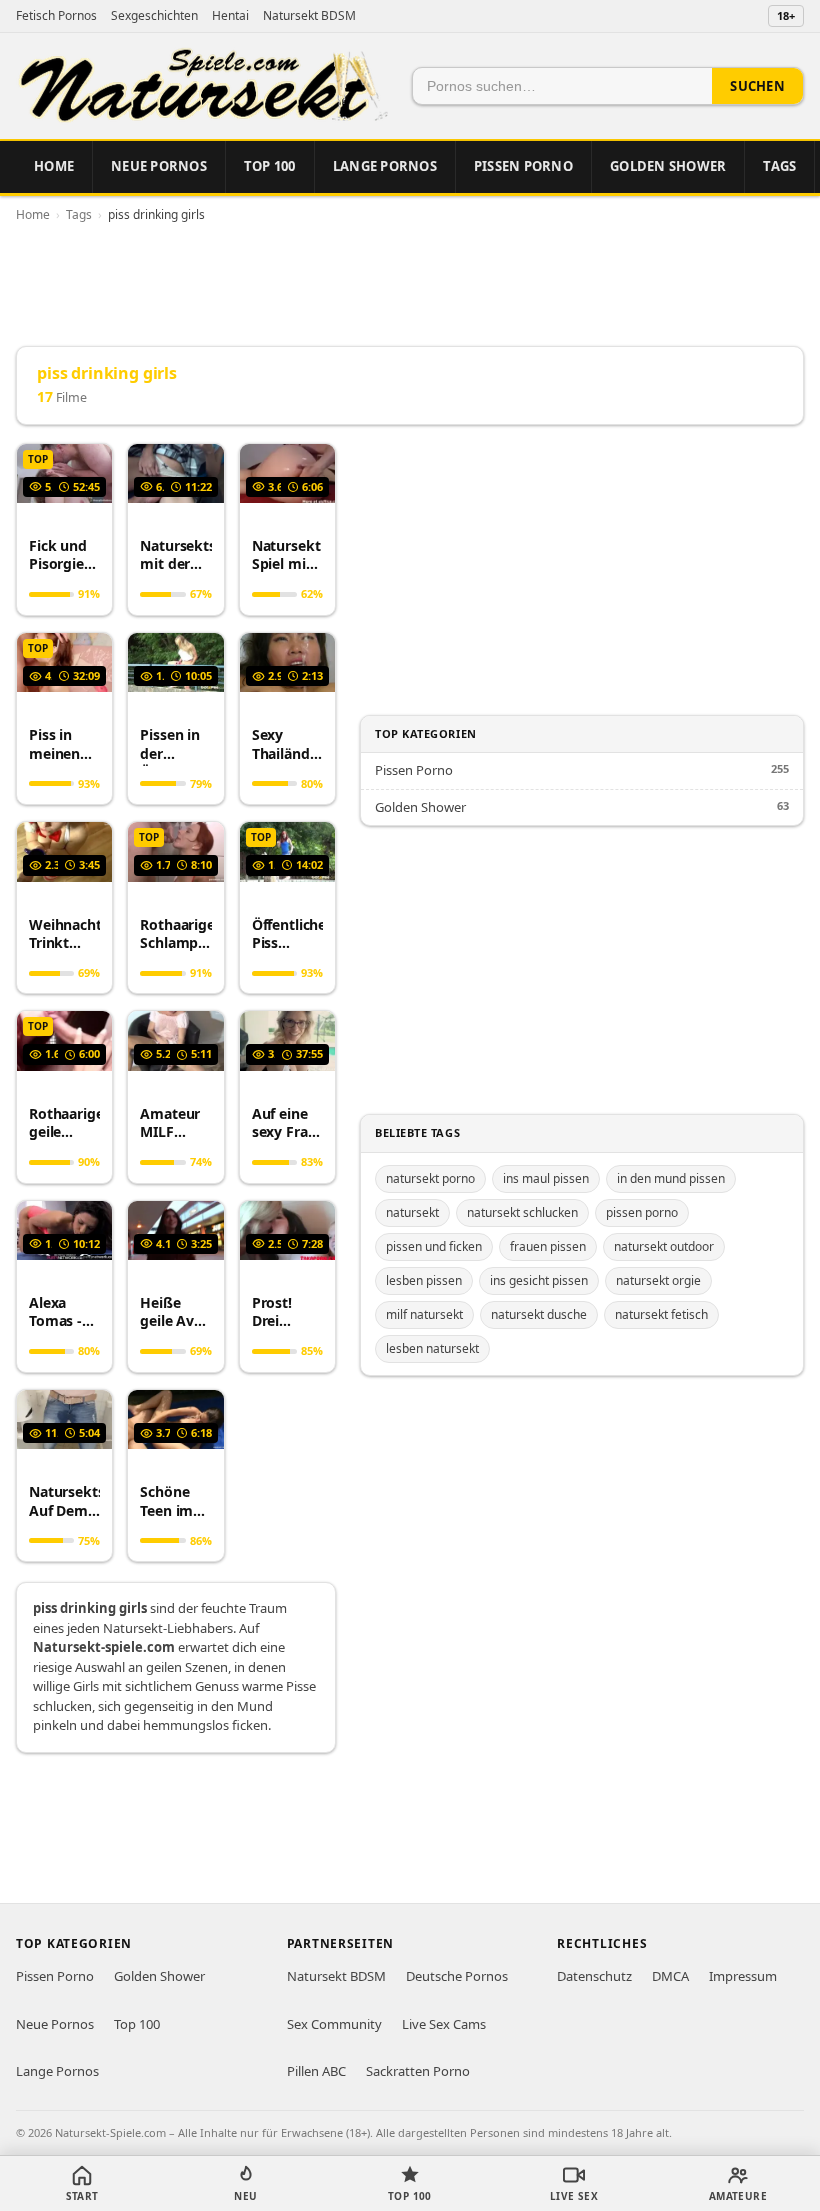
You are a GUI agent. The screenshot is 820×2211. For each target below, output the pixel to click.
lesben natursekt (432, 1348)
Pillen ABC (316, 2071)
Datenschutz (594, 1976)
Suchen (757, 86)
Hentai (230, 15)
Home (54, 166)
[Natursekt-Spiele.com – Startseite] (202, 86)
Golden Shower (668, 166)
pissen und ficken (434, 1246)
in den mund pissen (671, 1178)
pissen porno (642, 1212)
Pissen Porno (523, 166)
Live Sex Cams (444, 2024)
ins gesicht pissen (539, 1280)
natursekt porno (430, 1178)
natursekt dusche (539, 1314)
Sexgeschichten (154, 15)
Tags (779, 166)
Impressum (743, 1976)
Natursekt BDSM (309, 15)
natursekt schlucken (522, 1212)
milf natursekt (424, 1314)
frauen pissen (548, 1246)
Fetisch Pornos (56, 15)
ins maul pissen (546, 1178)
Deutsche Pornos (457, 1976)
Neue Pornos (159, 166)
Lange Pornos (385, 166)
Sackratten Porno (418, 2071)
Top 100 (270, 166)
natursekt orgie (658, 1280)
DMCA (670, 1976)
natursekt (412, 1212)
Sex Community (334, 2024)
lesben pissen (424, 1280)
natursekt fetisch (661, 1314)
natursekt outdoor (664, 1246)
